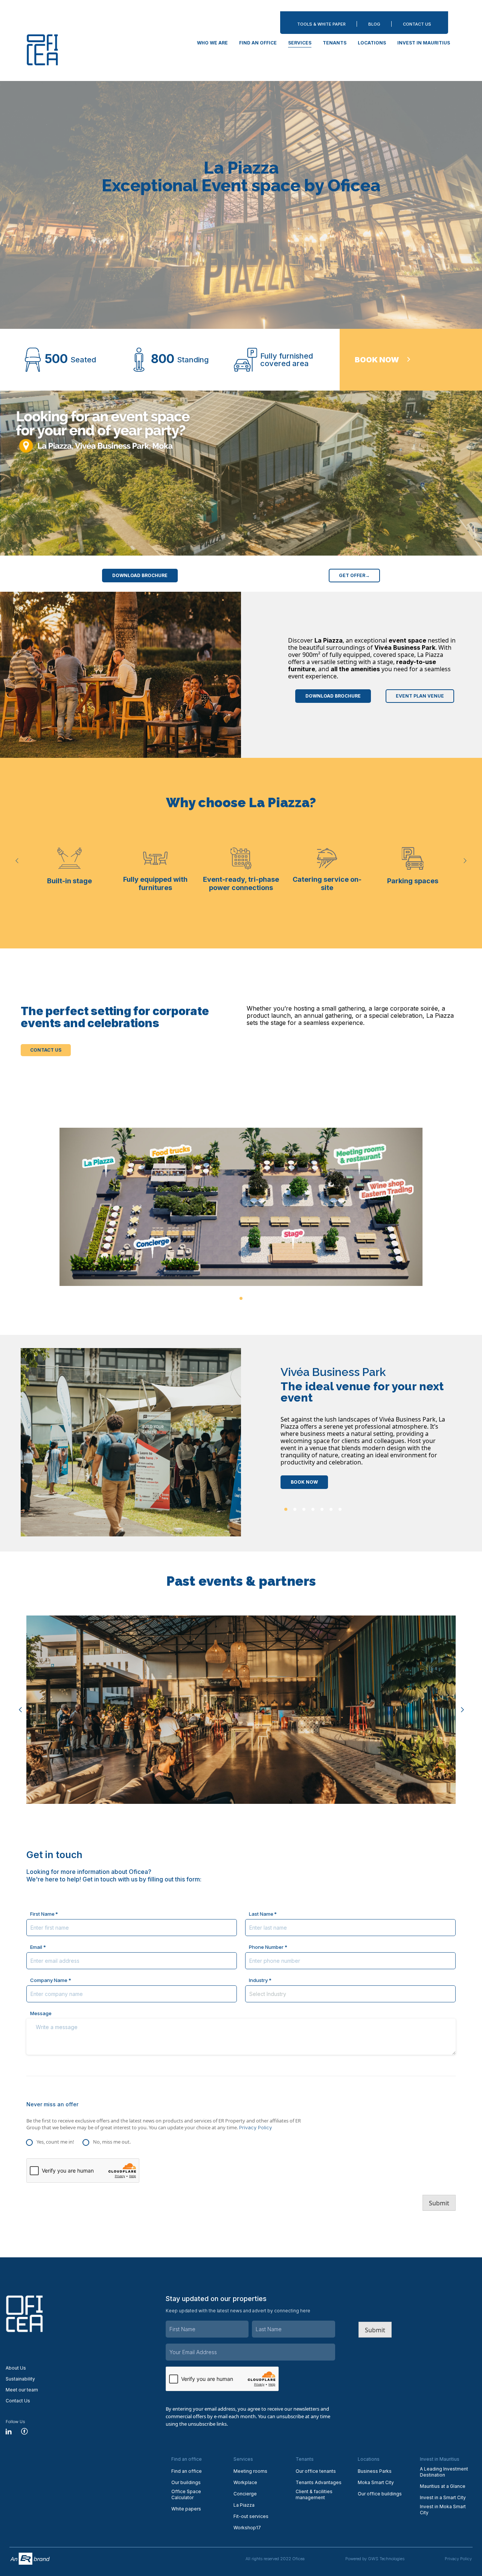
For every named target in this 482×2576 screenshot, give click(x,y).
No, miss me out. (112, 2142)
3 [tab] (304, 1509)
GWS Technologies (386, 2559)
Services (300, 43)
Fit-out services (251, 2516)
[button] (17, 860)
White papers (186, 2509)
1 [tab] (241, 1298)
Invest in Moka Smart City (443, 2510)
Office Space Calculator (186, 2494)
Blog (374, 24)
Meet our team (22, 2390)
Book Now (304, 1482)
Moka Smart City (376, 2482)
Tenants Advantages (319, 2482)
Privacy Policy (255, 2127)
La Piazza (244, 2505)
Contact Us (417, 24)
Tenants (335, 43)
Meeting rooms (250, 2471)
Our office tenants (316, 2471)
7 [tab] (340, 1509)
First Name (42, 1914)
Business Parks (375, 2471)
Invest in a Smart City (443, 2497)
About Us (16, 2368)
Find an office (258, 43)
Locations (372, 43)
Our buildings (186, 2482)
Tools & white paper (321, 24)
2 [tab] (295, 1509)
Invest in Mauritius (424, 43)
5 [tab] (322, 1509)
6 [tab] (331, 1509)
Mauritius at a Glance (443, 2486)
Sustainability (20, 2379)
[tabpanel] (241, 1207)
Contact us (46, 1050)
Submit (439, 2203)
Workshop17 (247, 2528)
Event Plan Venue (420, 696)
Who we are (212, 43)
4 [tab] (313, 1509)
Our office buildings (380, 2494)
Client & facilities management (314, 2494)
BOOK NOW (377, 360)
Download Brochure (140, 575)
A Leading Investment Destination (444, 2472)
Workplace (245, 2482)
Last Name (261, 1914)
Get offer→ (354, 575)
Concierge (245, 2494)
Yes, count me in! (55, 2142)
